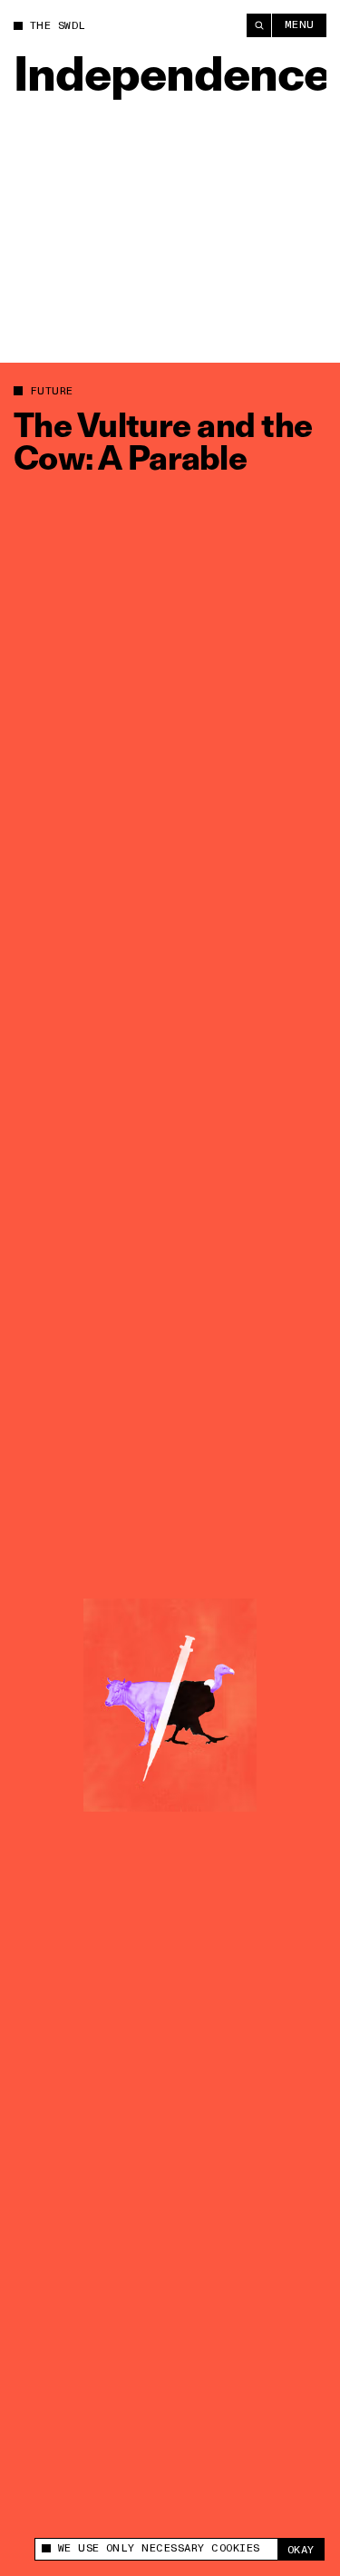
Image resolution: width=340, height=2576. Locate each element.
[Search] (259, 25)
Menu (300, 25)
